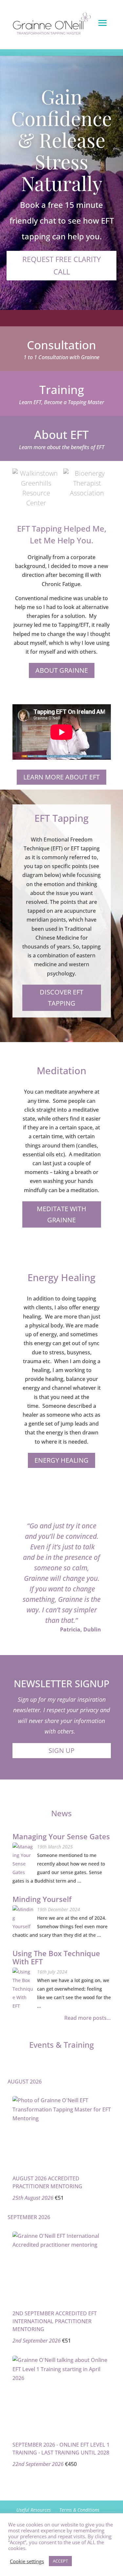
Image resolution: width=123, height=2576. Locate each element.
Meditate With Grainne (61, 1214)
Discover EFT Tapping (61, 998)
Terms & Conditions (79, 2510)
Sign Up (61, 1750)
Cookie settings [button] (27, 2561)
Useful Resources (34, 2510)
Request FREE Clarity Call (61, 265)
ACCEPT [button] (60, 2561)
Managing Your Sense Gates (61, 1837)
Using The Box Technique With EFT (56, 1958)
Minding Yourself (42, 1899)
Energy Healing (61, 1460)
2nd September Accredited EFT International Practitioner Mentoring (55, 2321)
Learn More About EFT (61, 777)
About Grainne (62, 670)
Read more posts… (88, 2018)
